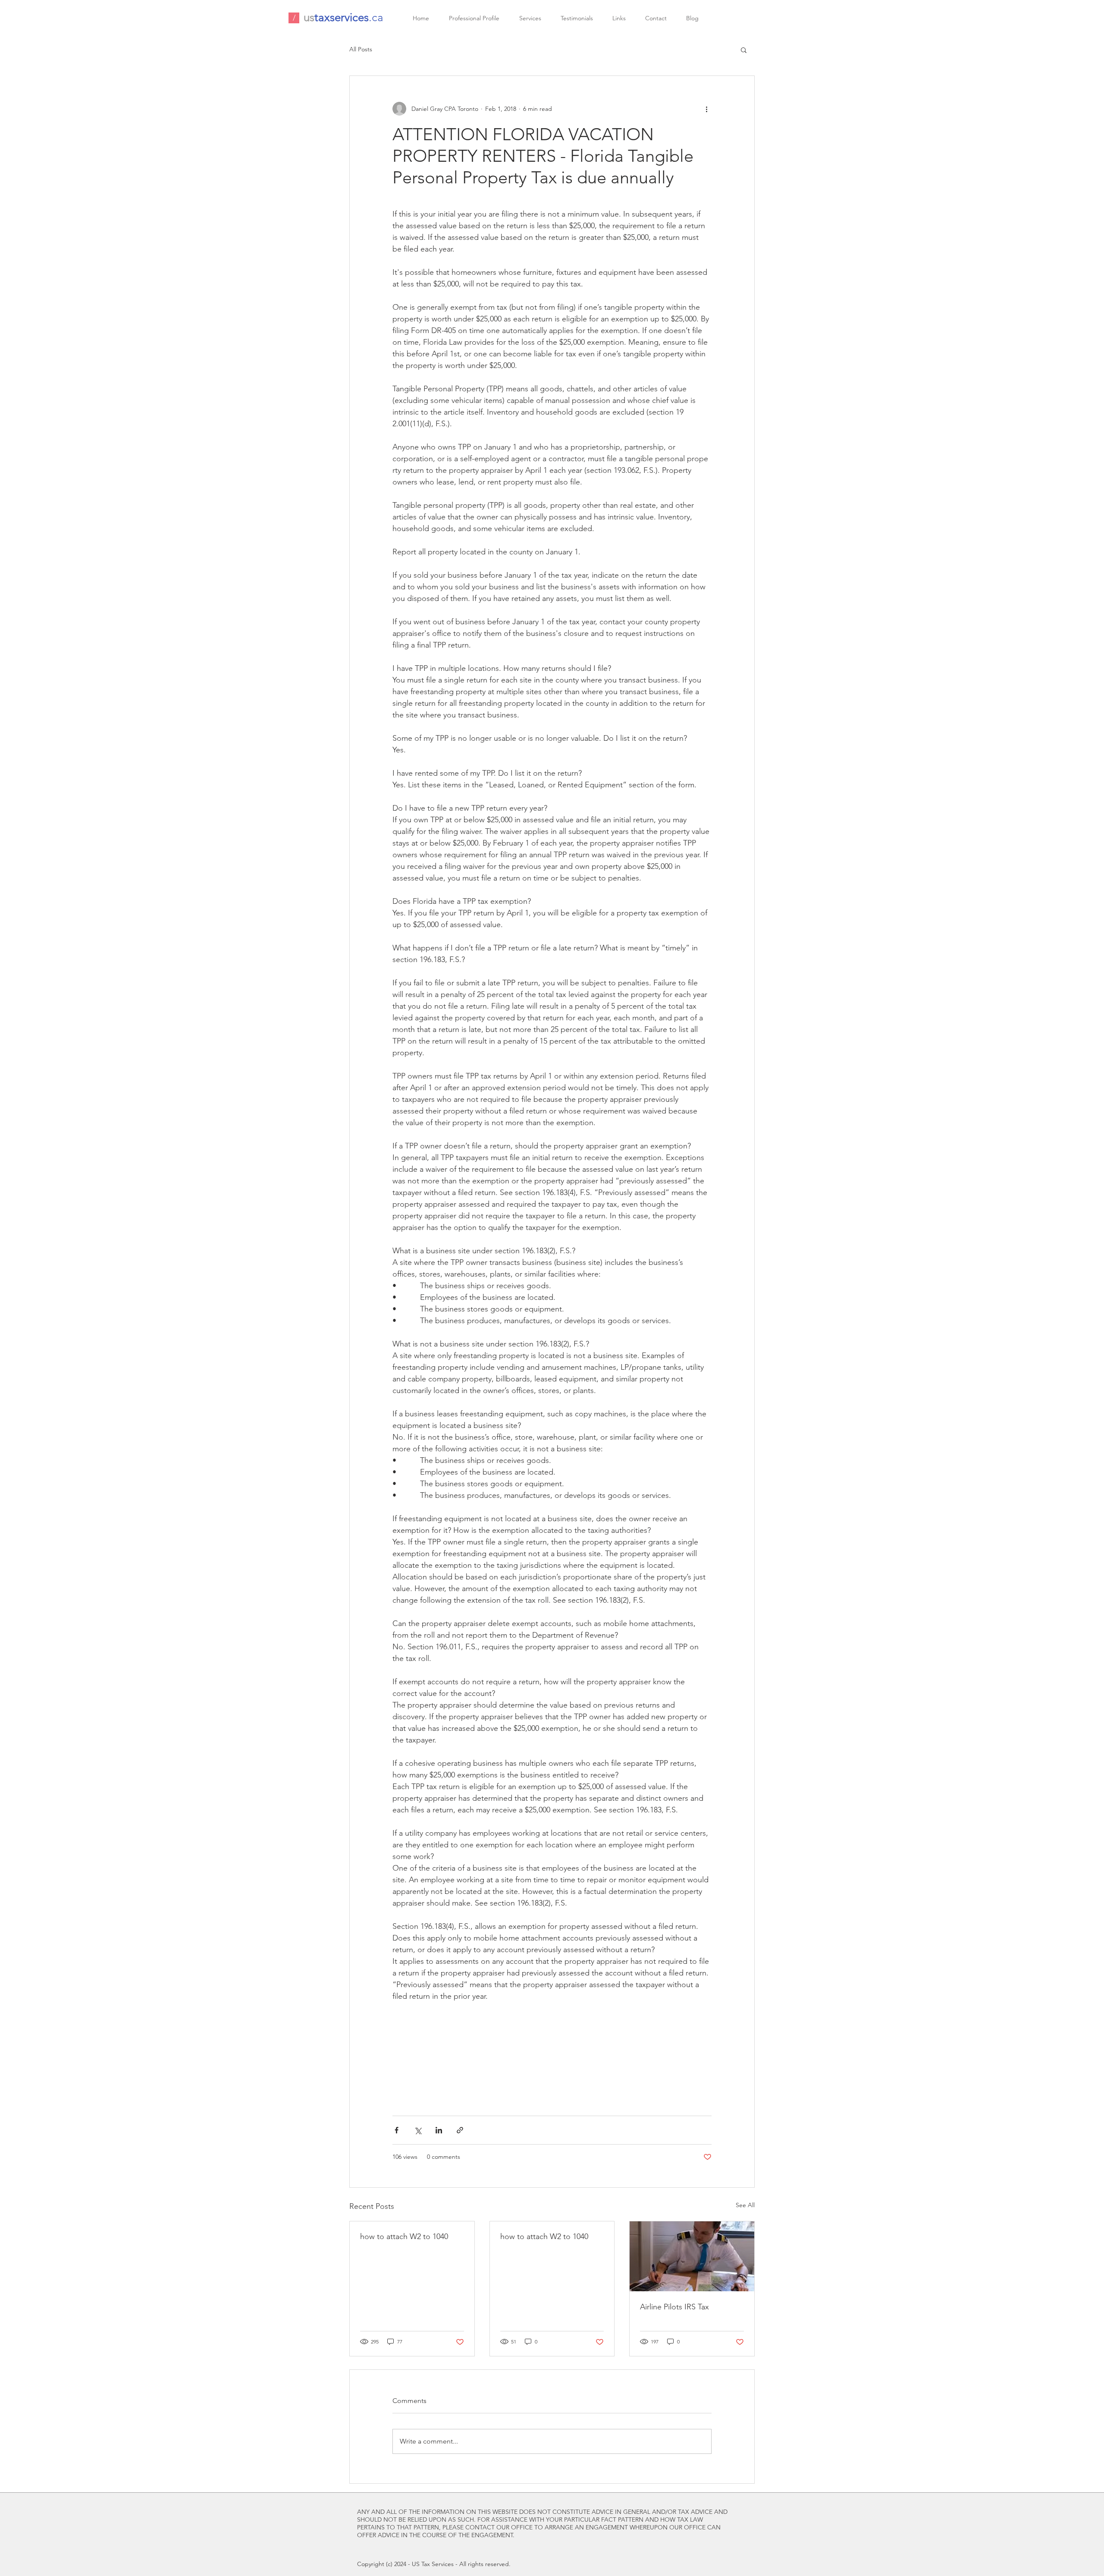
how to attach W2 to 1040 (404, 2236)
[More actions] (706, 109)
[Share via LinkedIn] (439, 2130)
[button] (744, 50)
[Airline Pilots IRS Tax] (692, 2256)
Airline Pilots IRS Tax (674, 2307)
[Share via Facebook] (397, 2130)
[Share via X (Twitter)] (418, 2130)
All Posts (361, 49)
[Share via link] (460, 2130)
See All (745, 2205)
